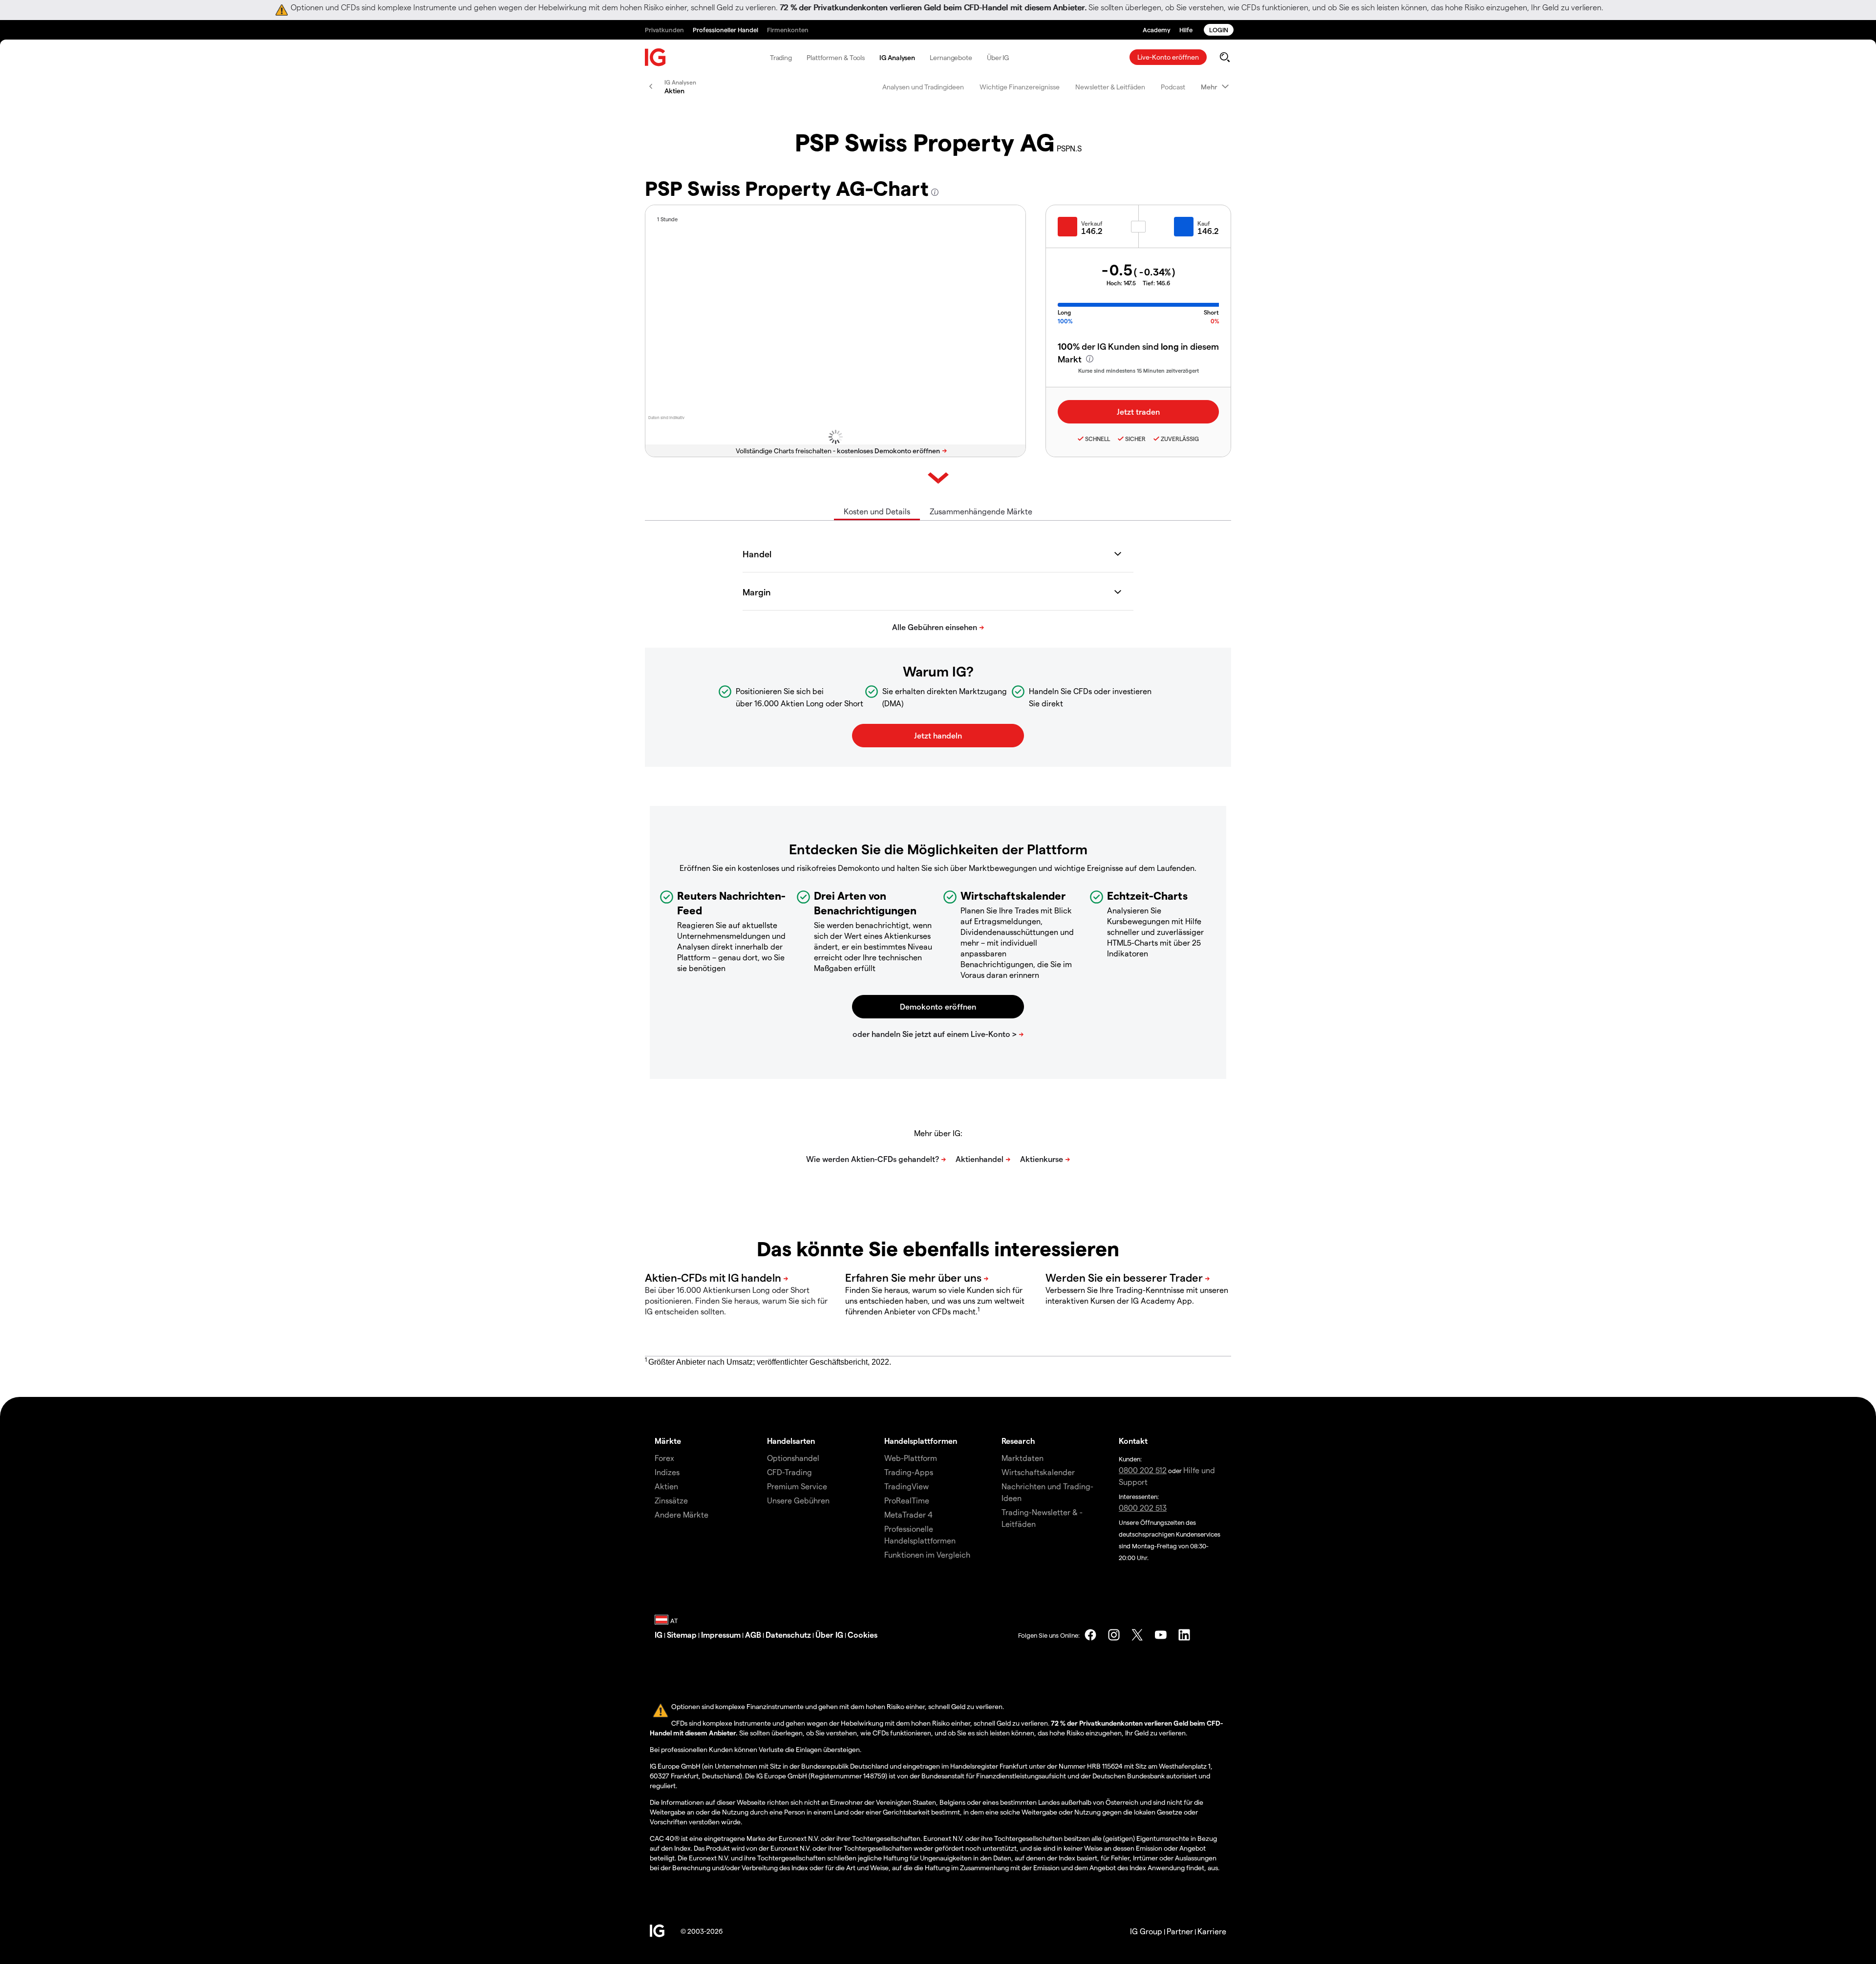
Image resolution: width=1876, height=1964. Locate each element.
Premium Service (797, 1486)
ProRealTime (907, 1500)
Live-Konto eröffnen (1168, 57)
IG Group (1146, 1931)
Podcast (1173, 87)
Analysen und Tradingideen (923, 87)
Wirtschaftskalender (1038, 1472)
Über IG (998, 57)
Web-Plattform (911, 1458)
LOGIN (1219, 30)
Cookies (863, 1635)
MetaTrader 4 (908, 1514)
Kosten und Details (877, 511)
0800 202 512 (1143, 1470)
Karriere (1212, 1931)
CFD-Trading (789, 1472)
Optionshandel (793, 1458)
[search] (1225, 57)
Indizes (667, 1472)
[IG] (656, 57)
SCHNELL (1098, 439)
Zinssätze (671, 1500)
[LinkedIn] (1184, 1635)
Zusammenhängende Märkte (981, 511)
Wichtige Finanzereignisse (1020, 87)
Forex (664, 1458)
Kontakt (1133, 1441)
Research (1018, 1441)
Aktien (666, 1486)
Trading (781, 57)
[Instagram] (1114, 1635)
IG (659, 1635)
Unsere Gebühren (798, 1500)
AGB (753, 1635)
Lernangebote (951, 57)
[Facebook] (1090, 1635)
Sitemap (682, 1635)
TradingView (906, 1486)
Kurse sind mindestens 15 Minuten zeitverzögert (1139, 370)
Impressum (721, 1635)
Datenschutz (788, 1635)
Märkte (668, 1441)
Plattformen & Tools (836, 57)
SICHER (1135, 439)
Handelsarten (791, 1441)
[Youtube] (1161, 1635)
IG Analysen (897, 57)
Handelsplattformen (921, 1441)
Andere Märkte (682, 1514)
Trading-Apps (909, 1472)
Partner (1180, 1931)
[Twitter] (1137, 1635)
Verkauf (1092, 223)
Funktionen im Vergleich (927, 1554)
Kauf (1204, 223)
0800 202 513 (1143, 1508)
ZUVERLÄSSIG (1180, 439)
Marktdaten (1023, 1458)
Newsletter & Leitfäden (1110, 87)
